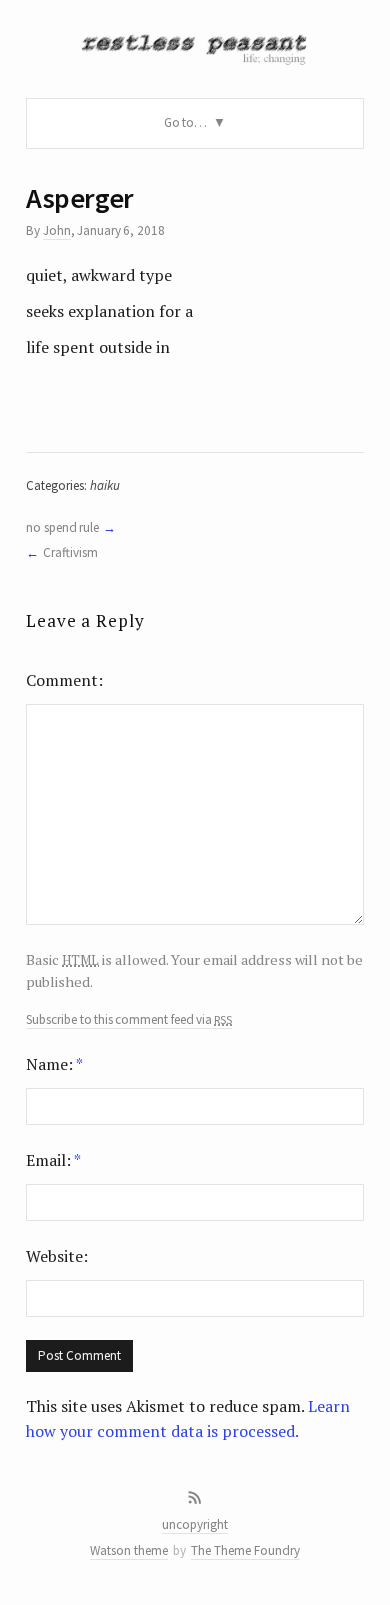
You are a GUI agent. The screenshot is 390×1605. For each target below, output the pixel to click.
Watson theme (129, 1550)
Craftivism (70, 552)
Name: (54, 1064)
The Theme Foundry (245, 1550)
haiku (105, 485)
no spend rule (62, 527)
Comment (62, 680)
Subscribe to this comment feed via (129, 1020)
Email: (53, 1160)
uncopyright (195, 1524)
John (57, 230)
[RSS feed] (195, 1498)
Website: (57, 1256)
